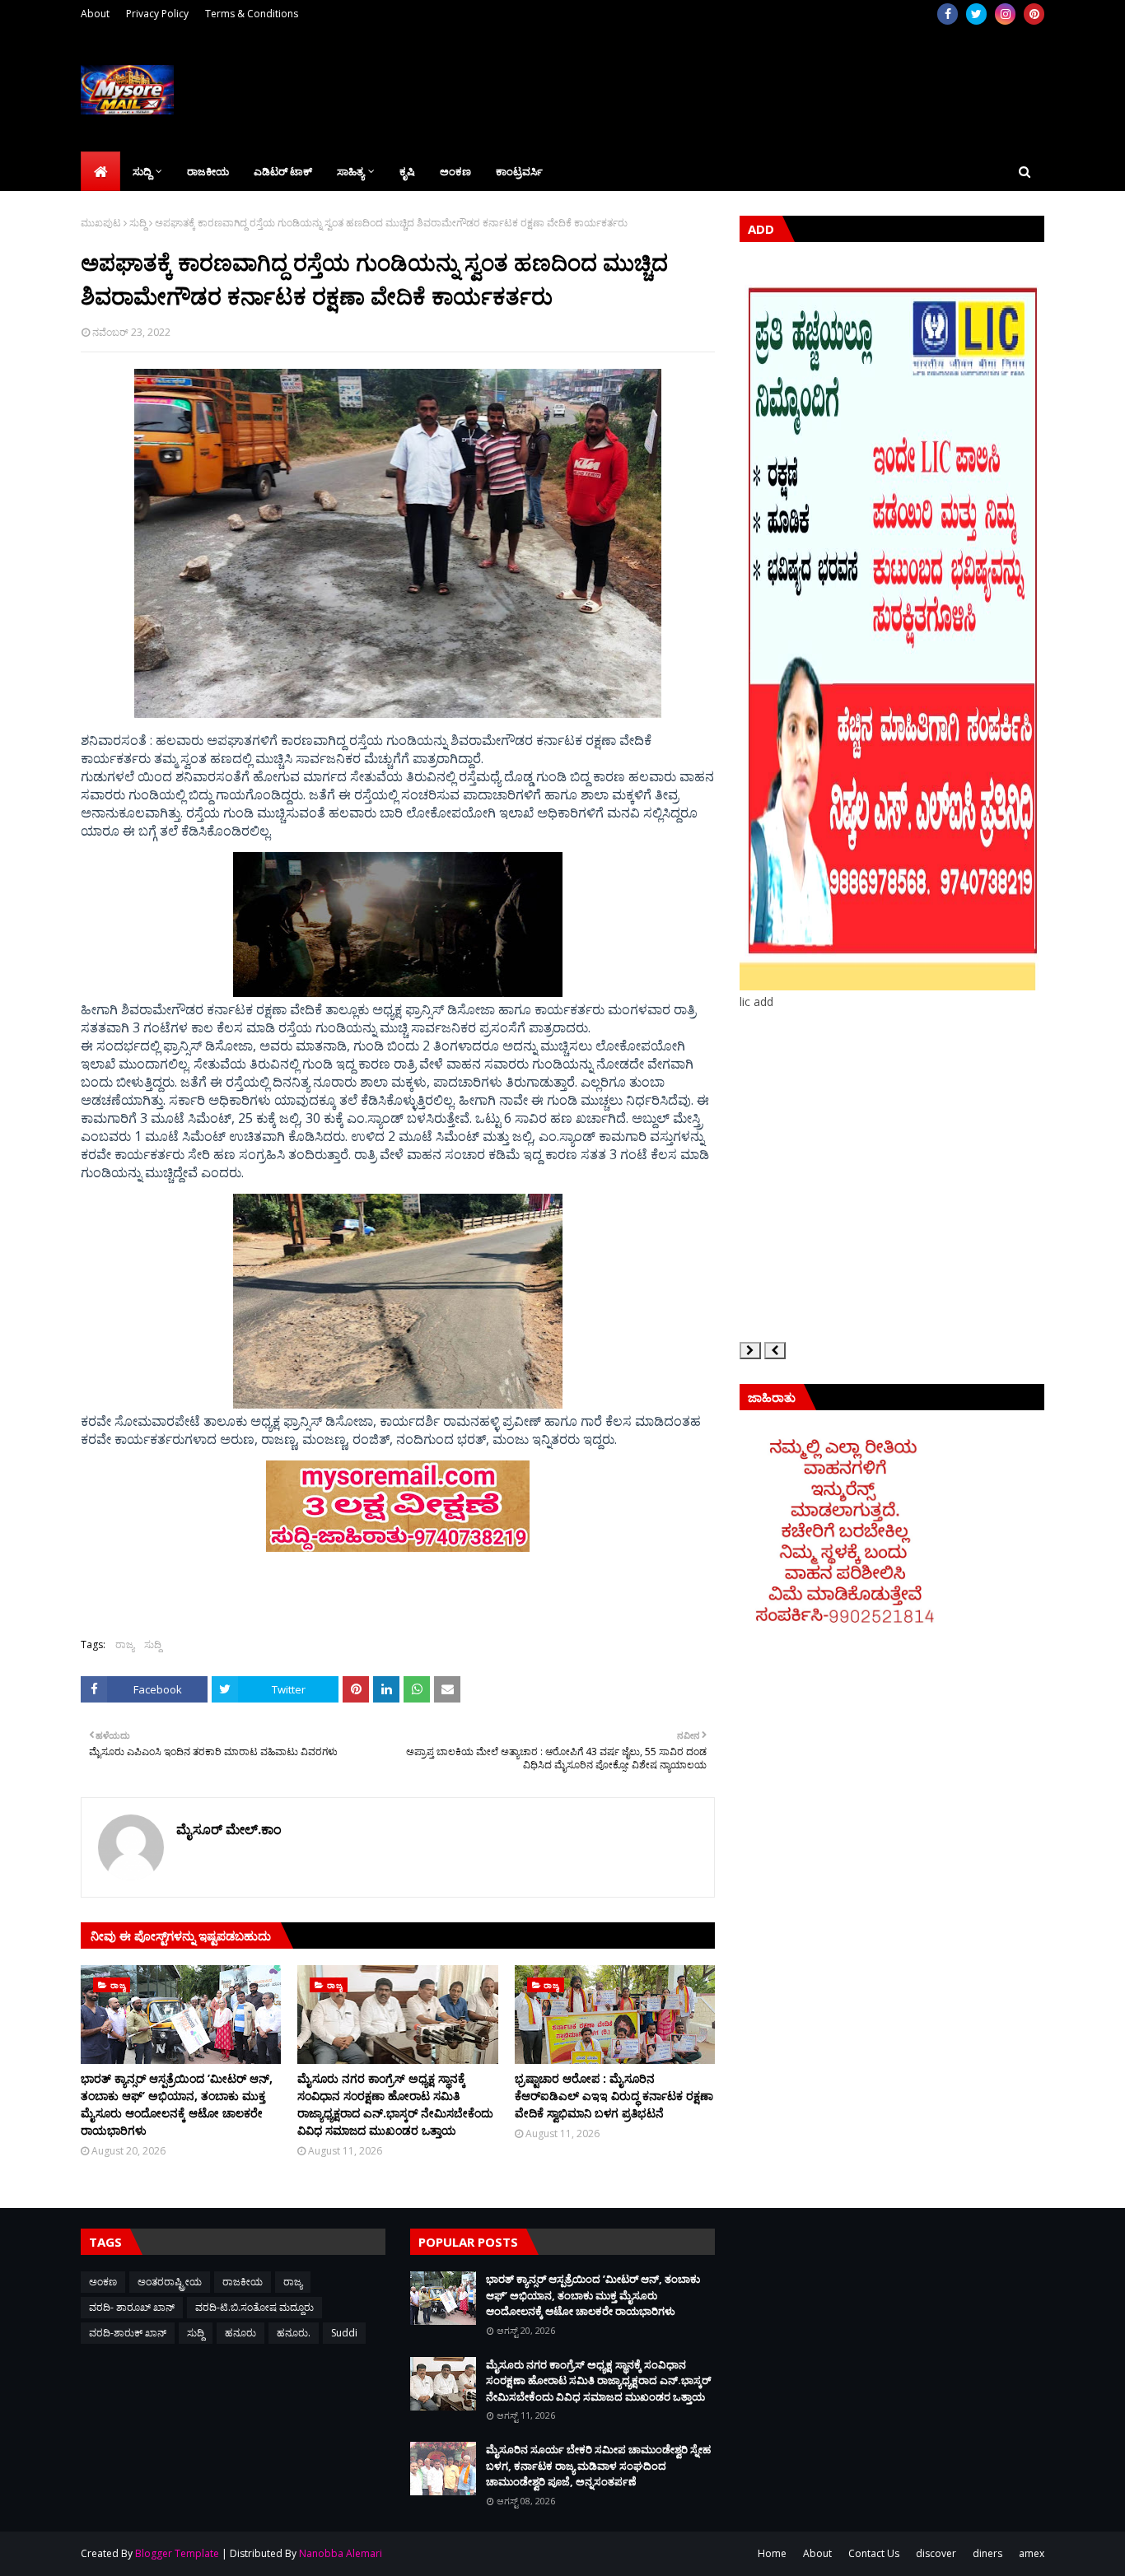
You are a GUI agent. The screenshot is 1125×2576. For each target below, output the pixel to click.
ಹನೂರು (240, 2333)
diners (987, 2553)
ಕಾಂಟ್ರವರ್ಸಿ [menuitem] (519, 171)
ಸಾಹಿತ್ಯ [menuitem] (350, 171)
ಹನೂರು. (294, 2333)
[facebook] (948, 14)
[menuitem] (100, 171)
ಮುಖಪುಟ (101, 223)
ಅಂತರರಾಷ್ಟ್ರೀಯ (170, 2282)
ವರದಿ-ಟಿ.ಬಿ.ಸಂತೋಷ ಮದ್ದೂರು (254, 2307)
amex (1032, 2553)
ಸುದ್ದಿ (138, 223)
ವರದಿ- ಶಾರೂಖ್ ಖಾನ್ (132, 2307)
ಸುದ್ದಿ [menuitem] (142, 171)
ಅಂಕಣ (103, 2282)
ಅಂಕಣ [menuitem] (455, 171)
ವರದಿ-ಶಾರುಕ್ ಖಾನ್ (128, 2333)
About (95, 14)
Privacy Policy (157, 14)
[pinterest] (1034, 14)
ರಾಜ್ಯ (125, 1644)
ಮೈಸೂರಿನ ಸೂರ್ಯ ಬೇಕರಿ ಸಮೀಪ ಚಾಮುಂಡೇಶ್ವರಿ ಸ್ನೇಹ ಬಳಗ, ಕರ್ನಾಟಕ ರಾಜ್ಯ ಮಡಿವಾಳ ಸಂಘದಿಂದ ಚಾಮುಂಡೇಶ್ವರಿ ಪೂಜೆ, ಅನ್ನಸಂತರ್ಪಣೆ (598, 2465)
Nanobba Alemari (341, 2553)
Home (772, 2553)
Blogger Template (177, 2553)
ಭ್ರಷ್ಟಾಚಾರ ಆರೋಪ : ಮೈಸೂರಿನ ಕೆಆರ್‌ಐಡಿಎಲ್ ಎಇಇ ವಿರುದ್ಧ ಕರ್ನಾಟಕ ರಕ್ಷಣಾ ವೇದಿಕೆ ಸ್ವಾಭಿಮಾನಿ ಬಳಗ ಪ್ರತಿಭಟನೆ (614, 2096)
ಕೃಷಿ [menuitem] (407, 171)
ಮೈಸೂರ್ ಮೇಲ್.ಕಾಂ (229, 1829)
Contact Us (874, 2553)
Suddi (344, 2333)
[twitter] (976, 14)
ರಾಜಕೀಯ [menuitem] (208, 171)
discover (936, 2553)
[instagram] (1005, 14)
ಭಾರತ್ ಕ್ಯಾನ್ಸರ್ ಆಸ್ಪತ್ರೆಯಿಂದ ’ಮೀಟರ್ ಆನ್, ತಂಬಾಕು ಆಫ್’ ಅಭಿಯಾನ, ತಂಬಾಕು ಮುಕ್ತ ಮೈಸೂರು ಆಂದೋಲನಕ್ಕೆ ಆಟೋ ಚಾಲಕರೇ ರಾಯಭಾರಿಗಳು (177, 2104)
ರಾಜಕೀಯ (243, 2282)
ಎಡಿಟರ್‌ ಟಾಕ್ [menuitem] (283, 171)
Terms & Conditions (252, 14)
